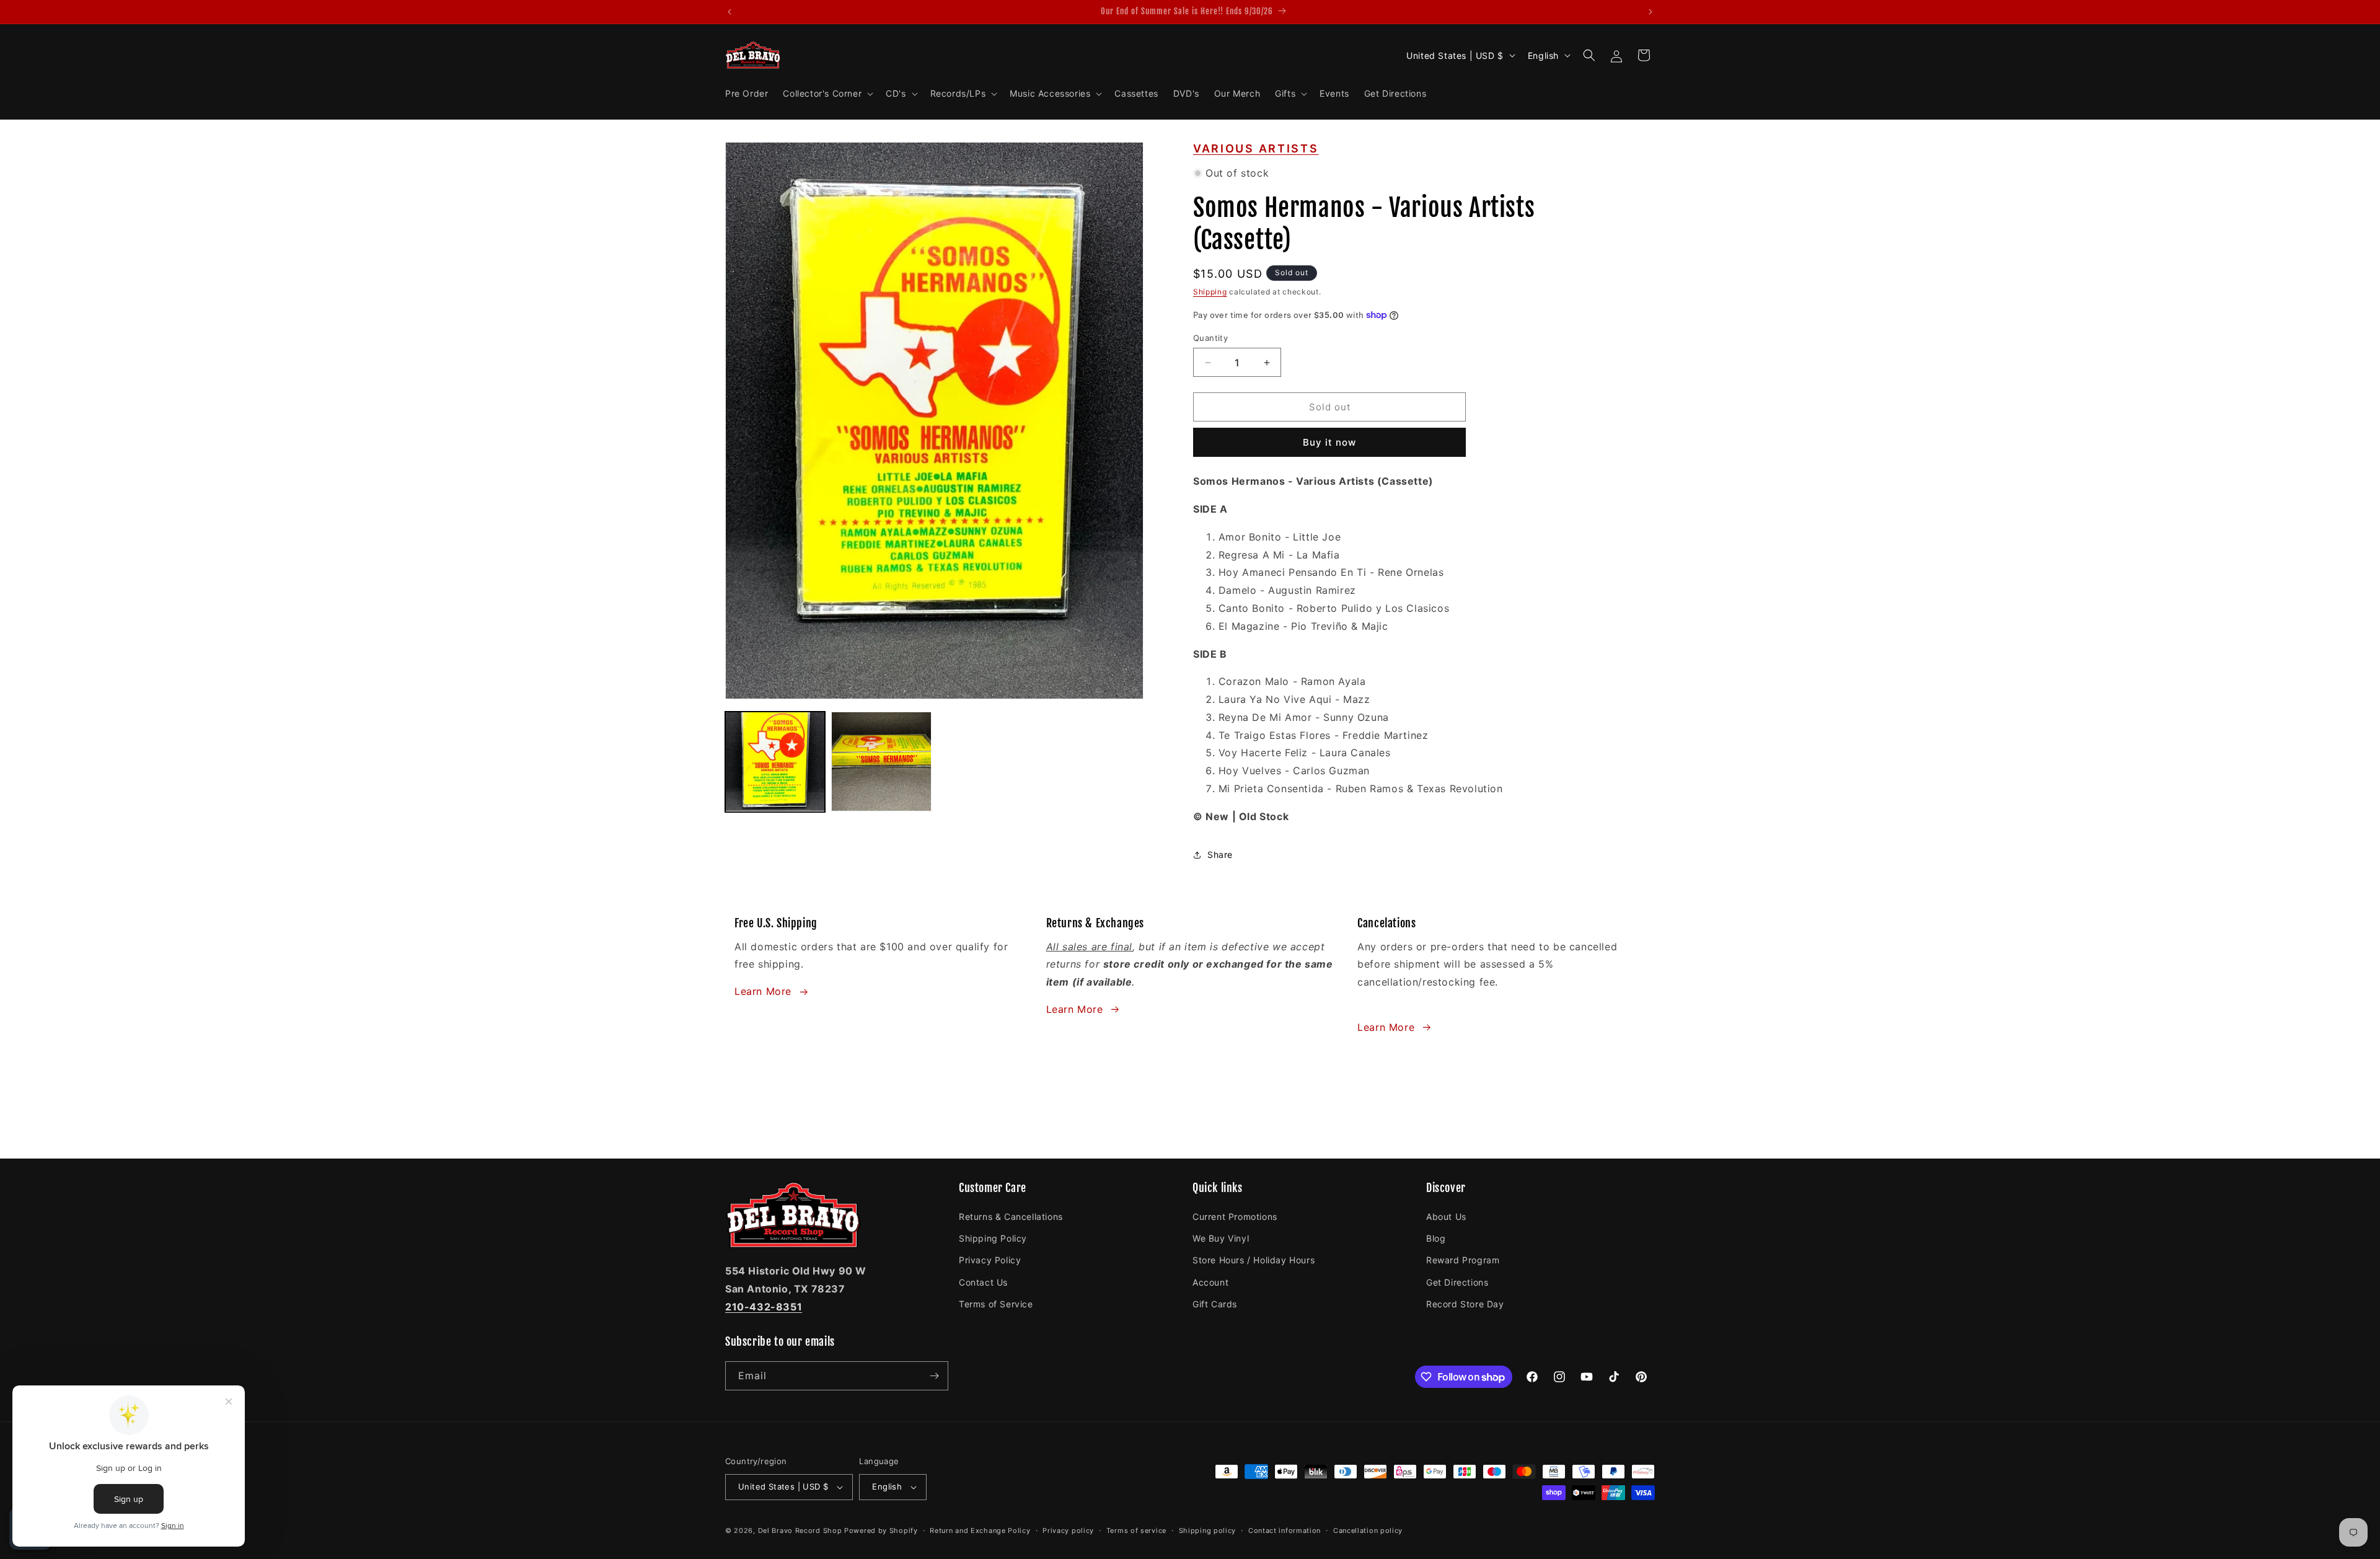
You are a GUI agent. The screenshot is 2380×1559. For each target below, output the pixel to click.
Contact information (1285, 1530)
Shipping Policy (993, 1238)
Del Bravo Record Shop (800, 1530)
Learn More (763, 991)
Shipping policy (1208, 1530)
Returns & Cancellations (1011, 1217)
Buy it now (1329, 442)
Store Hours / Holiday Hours (1254, 1260)
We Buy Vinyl (1221, 1238)
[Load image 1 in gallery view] (775, 762)
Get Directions (1457, 1282)
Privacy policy (1068, 1530)
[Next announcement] (1651, 12)
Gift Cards (1215, 1304)
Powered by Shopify (881, 1530)
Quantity (1210, 338)
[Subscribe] (934, 1376)
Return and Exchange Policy (980, 1530)
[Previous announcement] (729, 12)
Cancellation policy (1368, 1530)
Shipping (1210, 292)
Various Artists (1256, 148)
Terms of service (1136, 1530)
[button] (827, 94)
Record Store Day (1465, 1304)
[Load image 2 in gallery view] (881, 762)
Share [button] (1220, 855)
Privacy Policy (990, 1260)
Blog (1436, 1238)
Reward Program (1463, 1260)
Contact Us (983, 1282)
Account (1210, 1282)
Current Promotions (1235, 1217)
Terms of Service (996, 1304)
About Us (1446, 1217)
